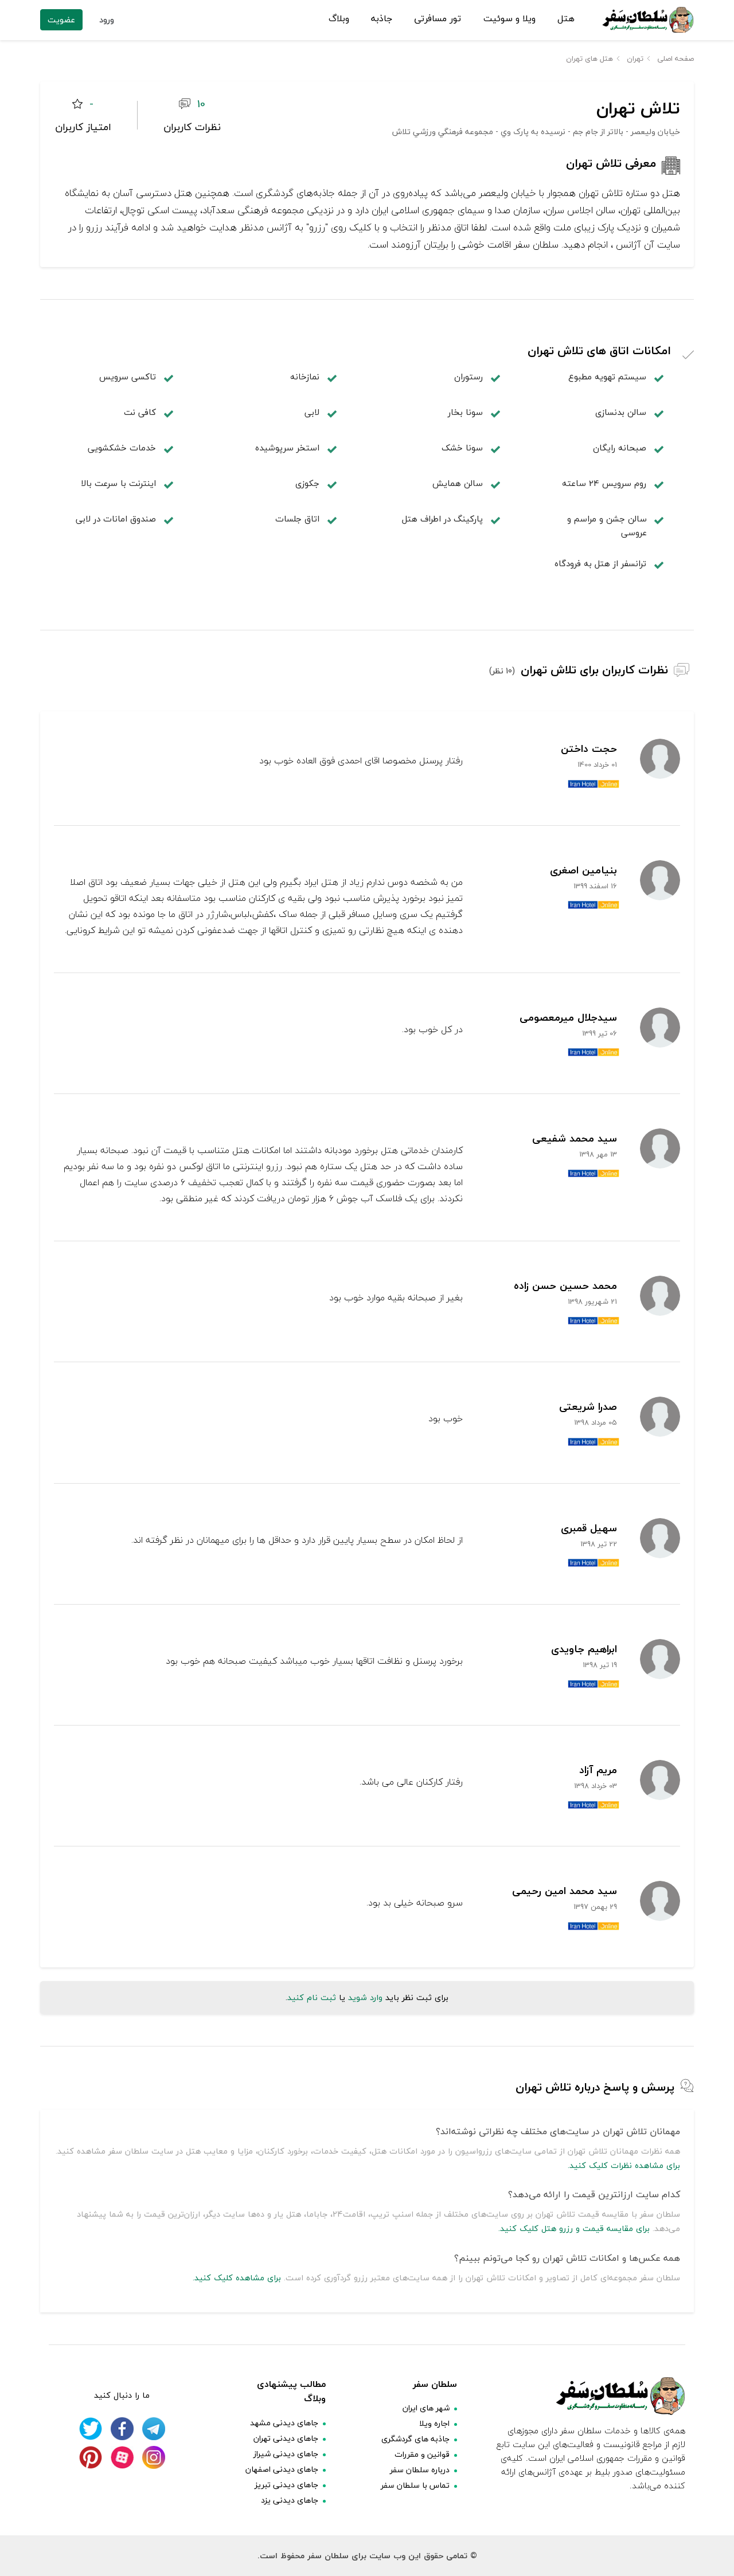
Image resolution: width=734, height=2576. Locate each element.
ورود (107, 20)
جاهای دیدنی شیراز (286, 2454)
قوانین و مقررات (422, 2454)
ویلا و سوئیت (509, 19)
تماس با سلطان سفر (415, 2485)
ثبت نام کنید (312, 1997)
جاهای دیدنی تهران (286, 2438)
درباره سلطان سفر (420, 2470)
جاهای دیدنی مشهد (284, 2423)
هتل (566, 19)
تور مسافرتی (438, 19)
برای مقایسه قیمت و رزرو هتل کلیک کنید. (574, 2228)
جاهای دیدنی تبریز (286, 2485)
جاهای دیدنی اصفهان (282, 2469)
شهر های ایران (426, 2408)
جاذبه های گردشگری (415, 2439)
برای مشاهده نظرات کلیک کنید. (624, 2165)
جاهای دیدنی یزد (290, 2500)
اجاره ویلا (434, 2423)
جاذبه (382, 19)
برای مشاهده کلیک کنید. (237, 2278)
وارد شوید (365, 1997)
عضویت (61, 20)
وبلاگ (339, 19)
